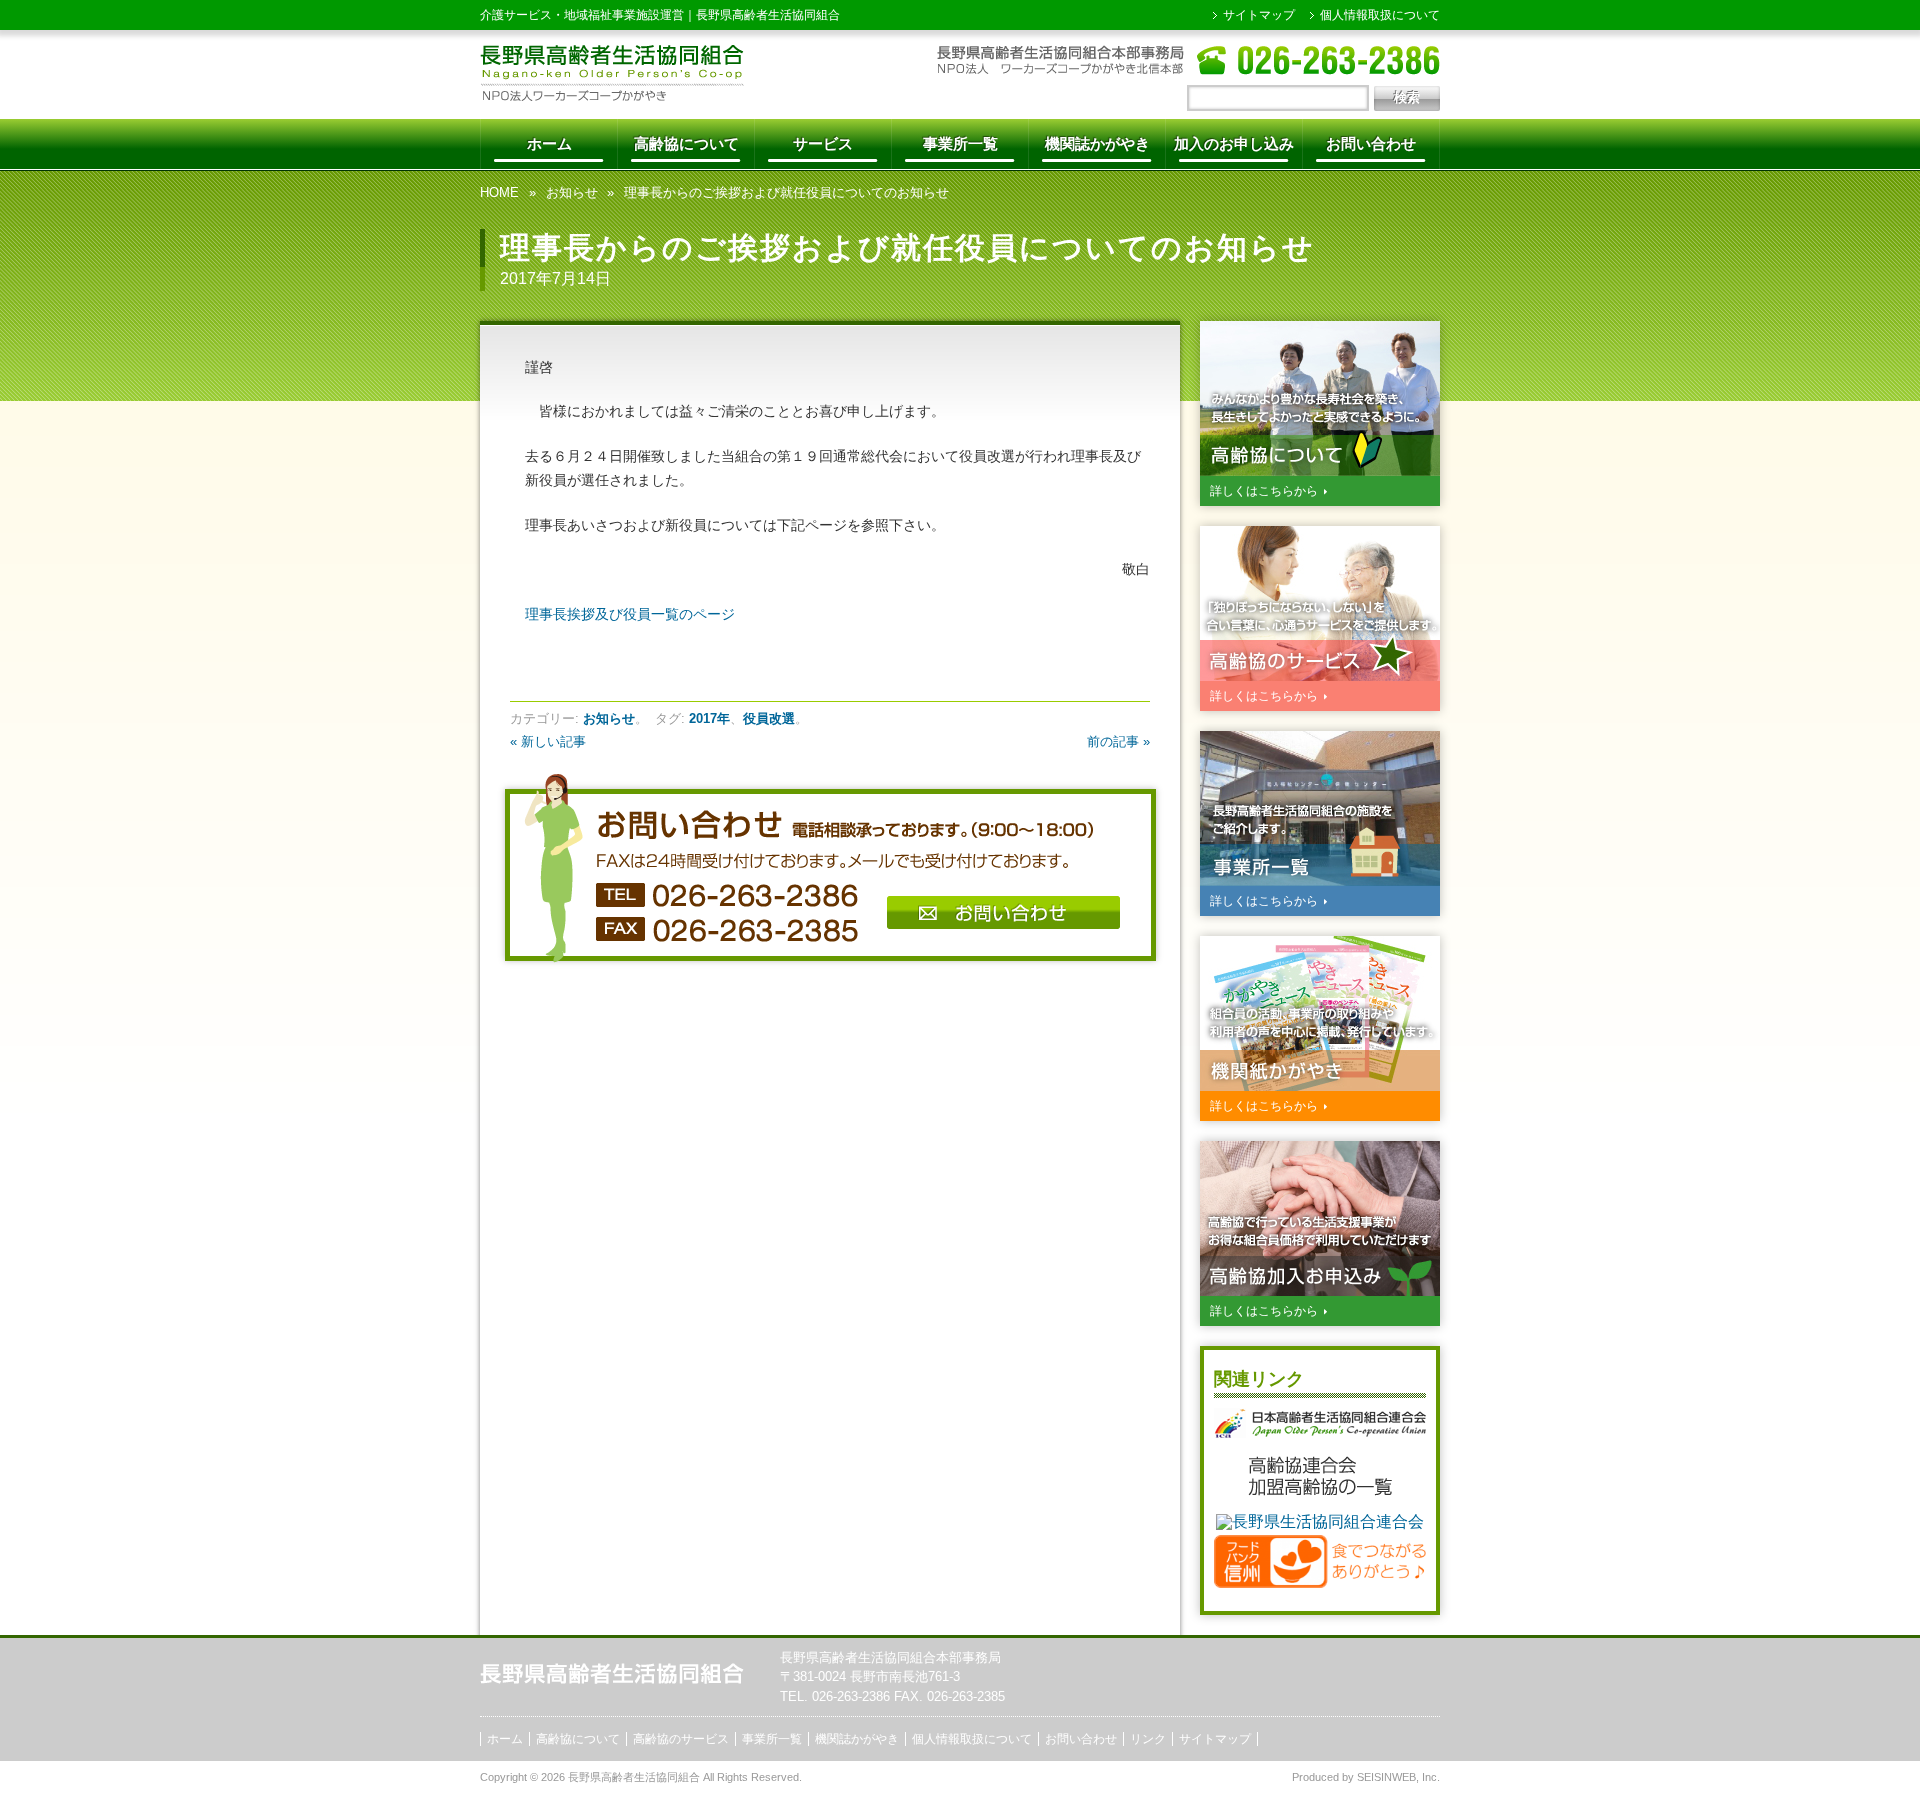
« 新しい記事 (548, 741)
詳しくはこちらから (1264, 491)
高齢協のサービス (681, 1739)
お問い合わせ (1371, 143)
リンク (1148, 1739)
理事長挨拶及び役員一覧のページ (630, 614)
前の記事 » (1118, 741)
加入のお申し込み (1234, 143)
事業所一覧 (960, 143)
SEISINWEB (1386, 1777)
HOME (499, 192)
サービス (823, 143)
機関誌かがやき (1097, 143)
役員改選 (769, 718)
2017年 (709, 718)
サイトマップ (1259, 15)
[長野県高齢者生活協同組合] (612, 95)
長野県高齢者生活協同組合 (768, 15)
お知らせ (572, 192)
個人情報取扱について (1380, 15)
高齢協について (686, 143)
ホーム (549, 143)
